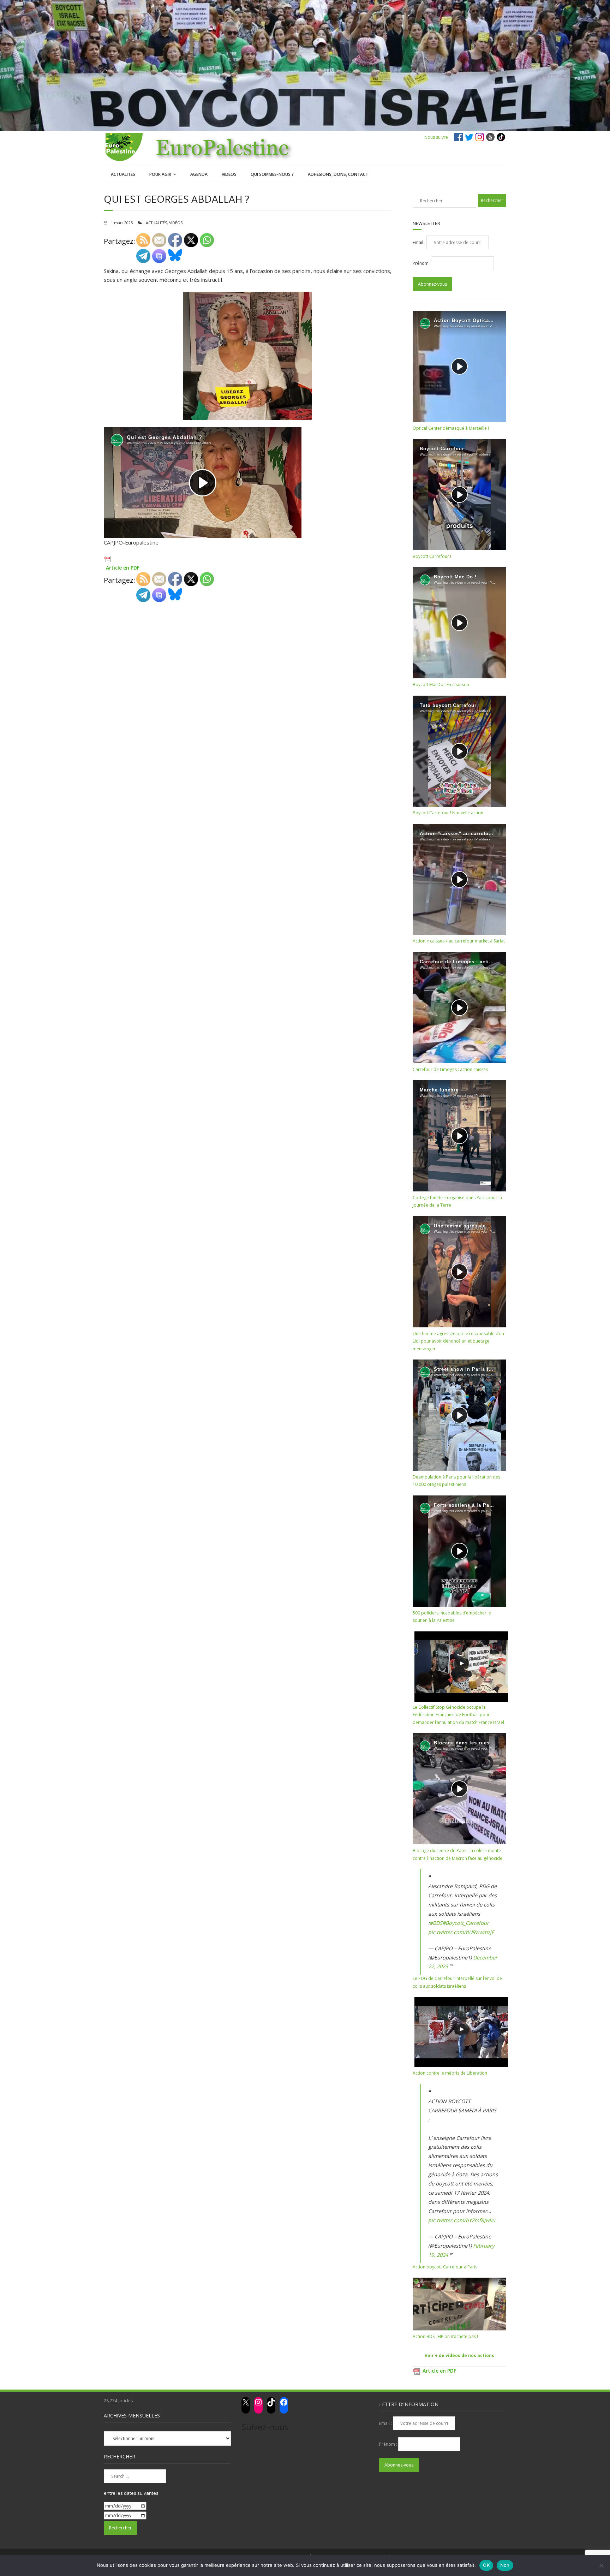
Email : (420, 242)
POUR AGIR (160, 174)
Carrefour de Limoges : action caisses (450, 1069)
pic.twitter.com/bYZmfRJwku (462, 2220)
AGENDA (199, 174)
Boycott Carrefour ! (432, 556)
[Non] (601, 2565)
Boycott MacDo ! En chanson (441, 685)
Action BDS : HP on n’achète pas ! (445, 2336)
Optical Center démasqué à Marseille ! (451, 428)
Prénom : (422, 263)
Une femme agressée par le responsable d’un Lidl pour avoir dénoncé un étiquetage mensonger (458, 1341)
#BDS (436, 1923)
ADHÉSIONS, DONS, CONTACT (338, 174)
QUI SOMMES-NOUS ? (272, 174)
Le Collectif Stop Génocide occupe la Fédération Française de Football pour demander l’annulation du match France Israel (458, 1715)
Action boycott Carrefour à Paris (445, 2267)
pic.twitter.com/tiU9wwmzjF (461, 1932)
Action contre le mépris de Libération (450, 2073)
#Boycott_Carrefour (466, 1923)
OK (486, 2565)
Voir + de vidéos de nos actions (459, 2355)
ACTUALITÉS (123, 174)
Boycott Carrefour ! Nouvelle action (448, 813)
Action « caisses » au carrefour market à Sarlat (459, 941)
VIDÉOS (229, 174)
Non (505, 2565)
